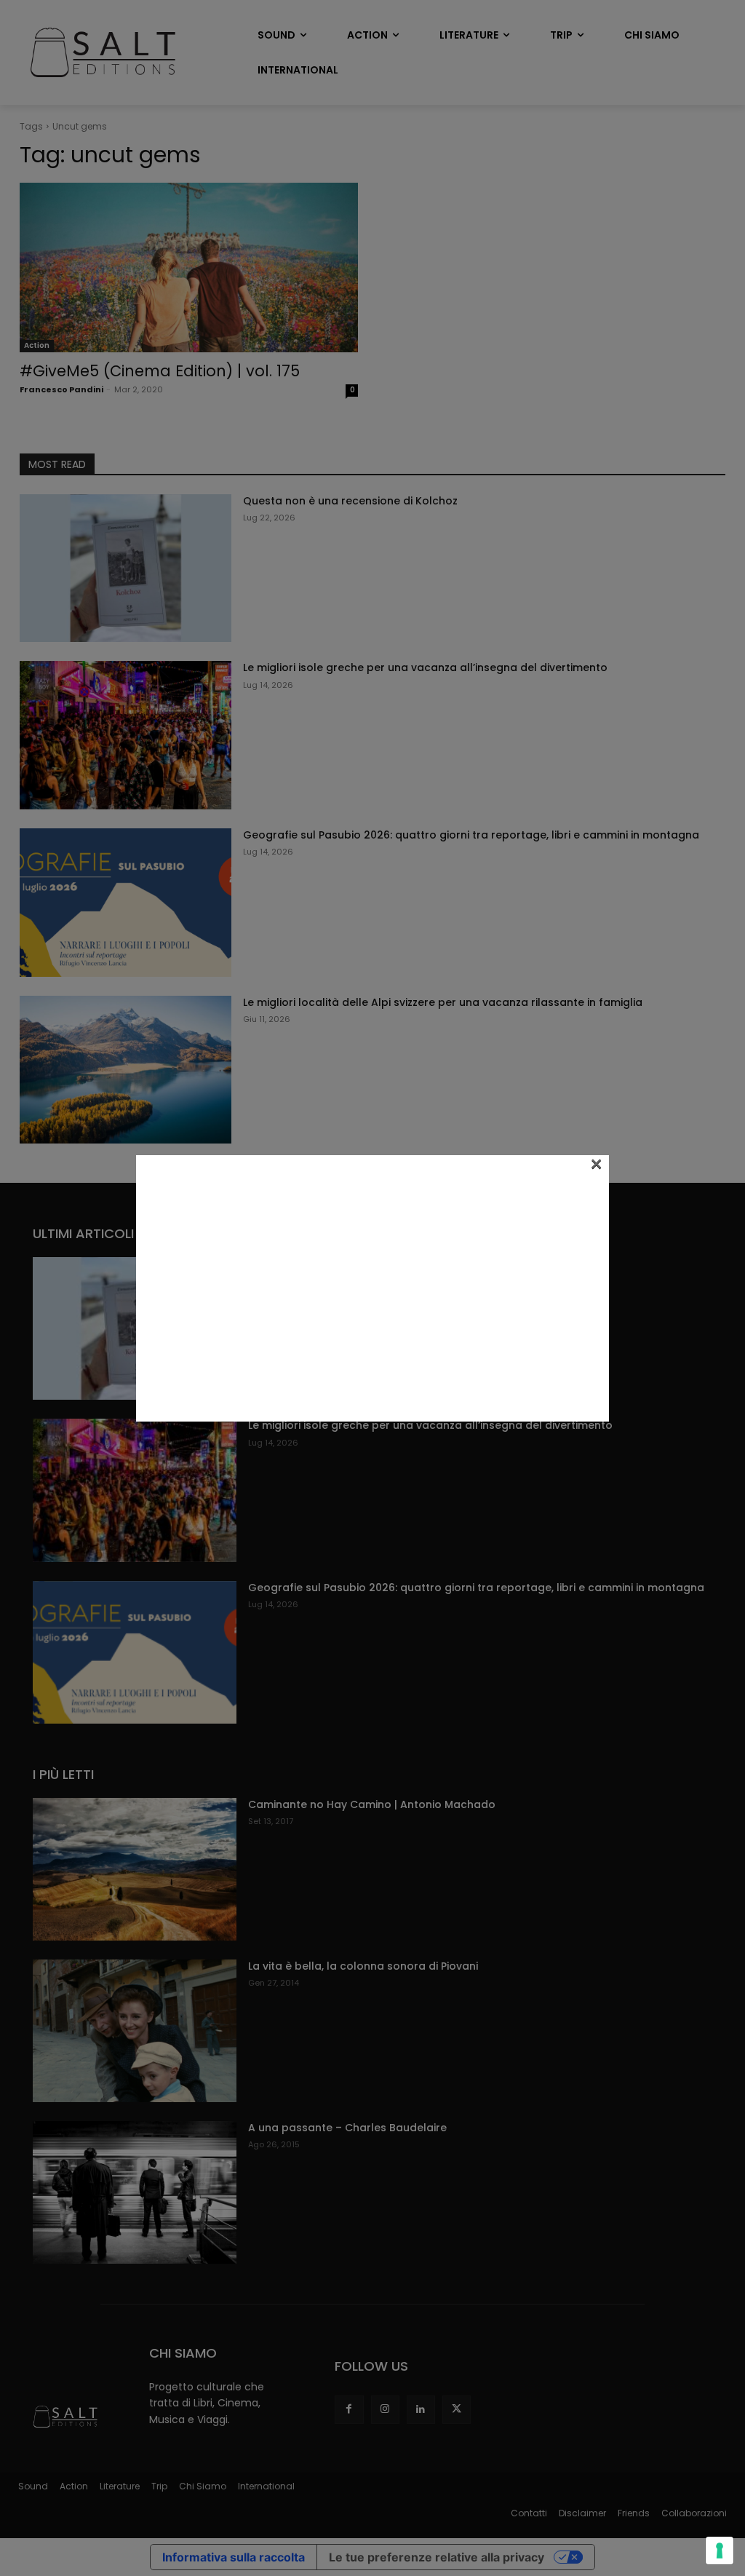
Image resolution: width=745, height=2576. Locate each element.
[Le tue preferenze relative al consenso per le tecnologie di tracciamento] (720, 2551)
